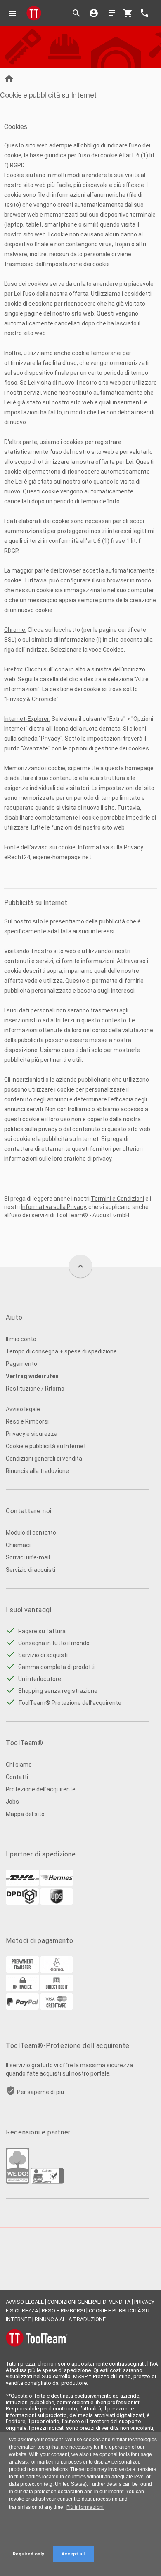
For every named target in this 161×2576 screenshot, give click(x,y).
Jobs (12, 1802)
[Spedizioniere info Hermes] (57, 1884)
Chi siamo (19, 1765)
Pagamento (21, 1364)
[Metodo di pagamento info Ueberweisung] (22, 1971)
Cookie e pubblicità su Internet (46, 1446)
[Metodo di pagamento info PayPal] (22, 2008)
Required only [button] (28, 2554)
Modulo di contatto (31, 1533)
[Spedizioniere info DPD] (22, 1903)
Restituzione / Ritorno (35, 1389)
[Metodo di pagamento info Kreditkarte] (57, 2008)
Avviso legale (23, 1409)
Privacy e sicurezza (32, 1434)
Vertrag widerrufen (32, 1376)
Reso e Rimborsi (27, 1421)
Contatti (17, 1777)
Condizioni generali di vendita (44, 1459)
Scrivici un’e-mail (28, 1557)
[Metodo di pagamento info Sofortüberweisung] (57, 1971)
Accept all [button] (73, 2554)
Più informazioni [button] (85, 2507)
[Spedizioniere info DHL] (22, 1884)
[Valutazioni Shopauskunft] (47, 2182)
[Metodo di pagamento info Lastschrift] (57, 1989)
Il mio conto (21, 1339)
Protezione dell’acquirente (41, 1789)
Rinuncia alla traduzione (37, 1471)
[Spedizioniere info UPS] (57, 1903)
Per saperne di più (40, 2092)
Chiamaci (18, 1545)
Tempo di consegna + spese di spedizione (61, 1351)
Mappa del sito (25, 1814)
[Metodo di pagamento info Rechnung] (22, 1989)
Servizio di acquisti (31, 1570)
